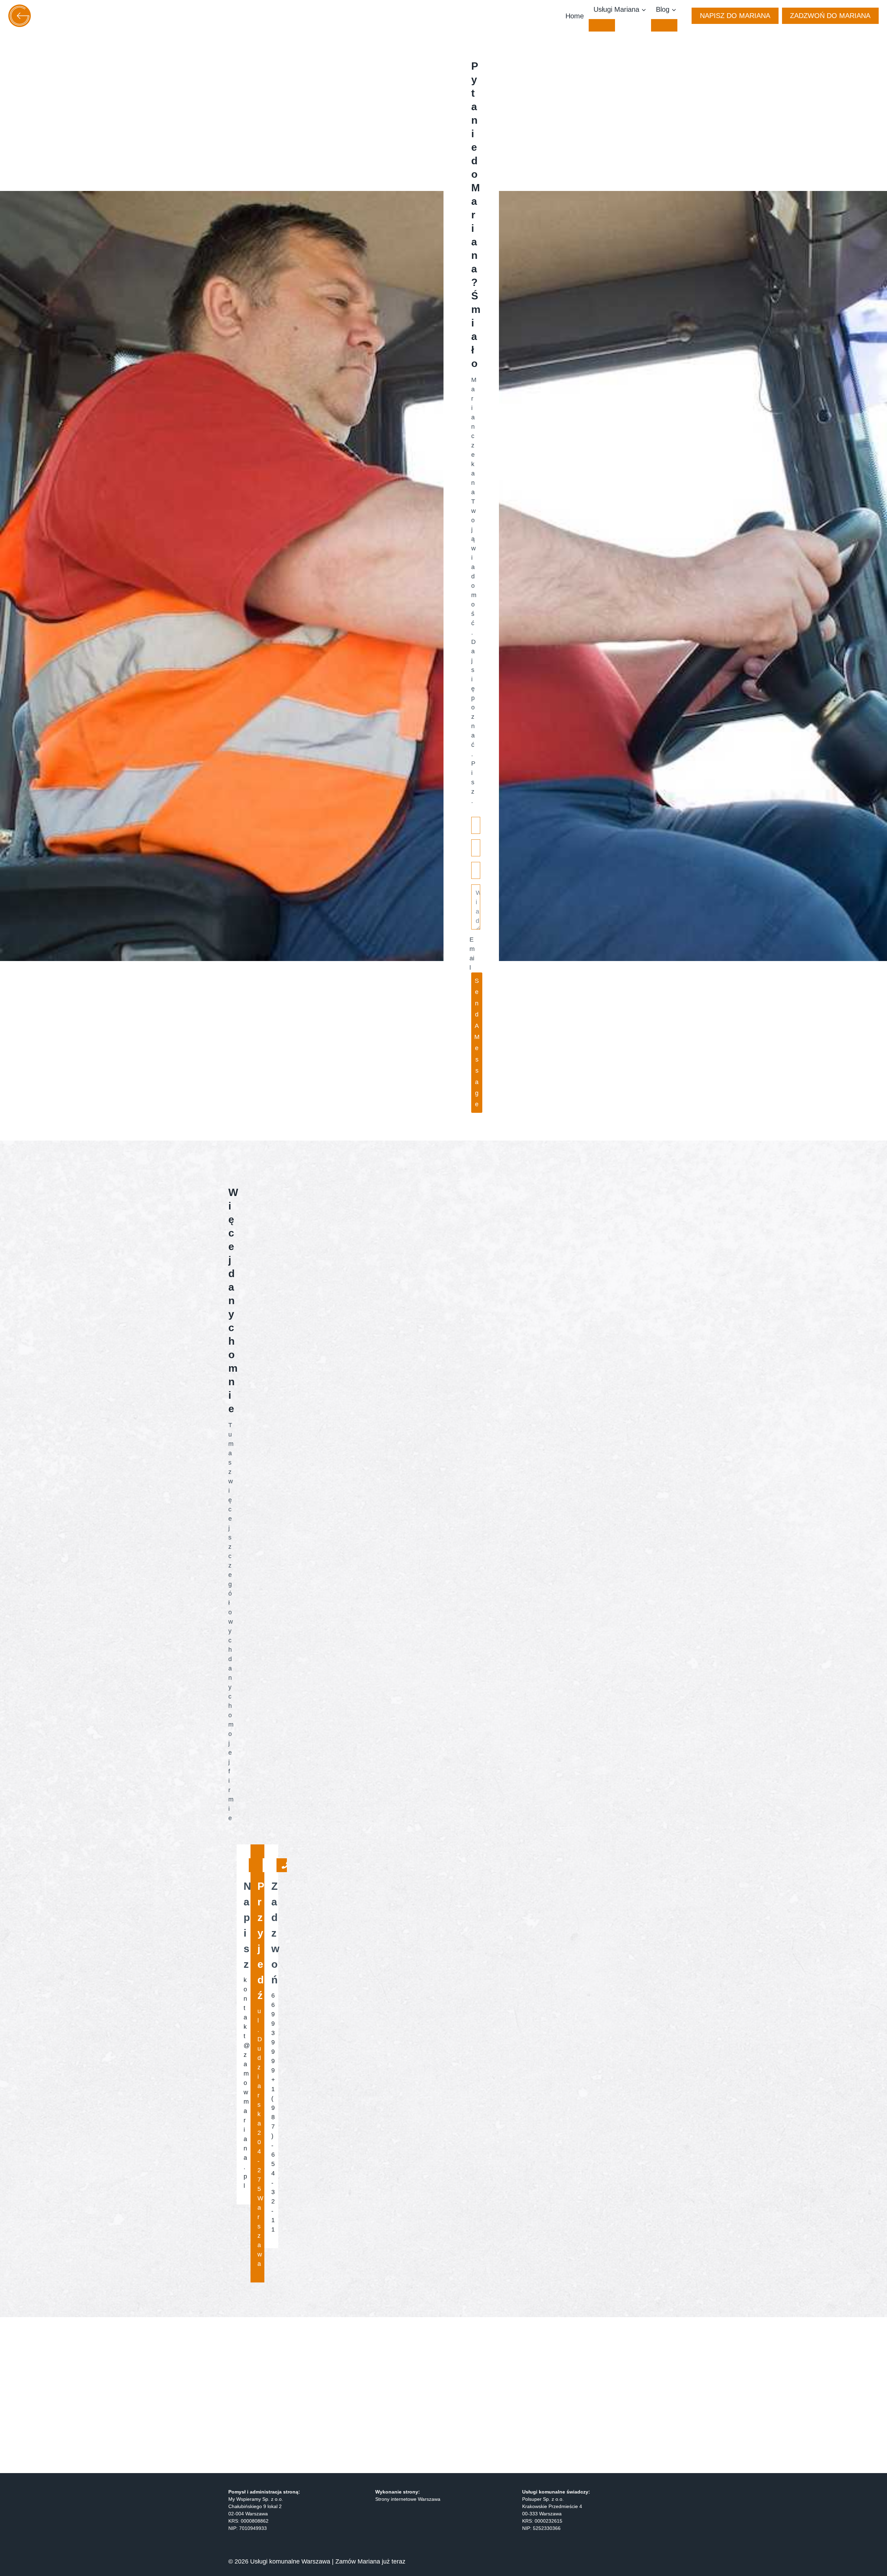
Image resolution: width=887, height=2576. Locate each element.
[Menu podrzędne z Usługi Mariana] (602, 25)
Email (472, 954)
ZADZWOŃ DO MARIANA (830, 16)
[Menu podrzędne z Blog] (664, 25)
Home (575, 16)
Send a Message (477, 1042)
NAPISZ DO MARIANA (735, 16)
